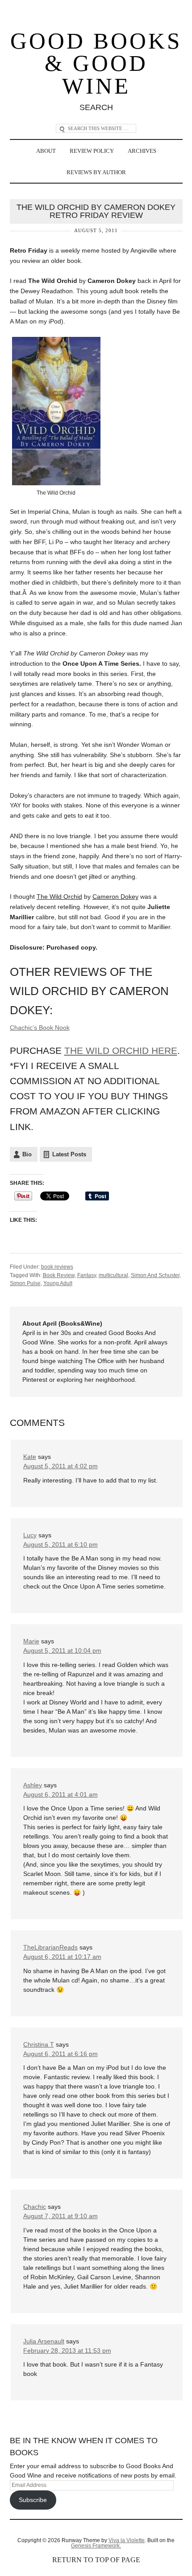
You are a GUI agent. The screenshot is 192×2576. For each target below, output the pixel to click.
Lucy (30, 1535)
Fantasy (87, 1275)
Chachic (35, 2207)
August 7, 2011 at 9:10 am (61, 2216)
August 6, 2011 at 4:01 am (61, 1794)
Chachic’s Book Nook (40, 1028)
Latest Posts (69, 1154)
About (46, 151)
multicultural (113, 1275)
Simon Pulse (25, 1283)
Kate (30, 1457)
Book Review (59, 1275)
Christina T (39, 2044)
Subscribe (33, 2500)
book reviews (57, 1267)
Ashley (33, 1785)
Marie (31, 1641)
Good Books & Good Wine (96, 64)
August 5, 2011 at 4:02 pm (61, 1466)
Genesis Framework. (96, 2546)
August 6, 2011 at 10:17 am (62, 1957)
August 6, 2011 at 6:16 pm (61, 2054)
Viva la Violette (127, 2540)
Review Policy (92, 151)
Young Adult (58, 1283)
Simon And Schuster (155, 1275)
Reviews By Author (96, 172)
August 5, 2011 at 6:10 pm (61, 1544)
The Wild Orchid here (121, 1050)
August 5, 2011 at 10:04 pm (62, 1650)
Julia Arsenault (44, 2341)
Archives (142, 151)
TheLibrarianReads (50, 1947)
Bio (27, 1154)
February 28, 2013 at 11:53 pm (67, 2351)
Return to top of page (96, 2560)
